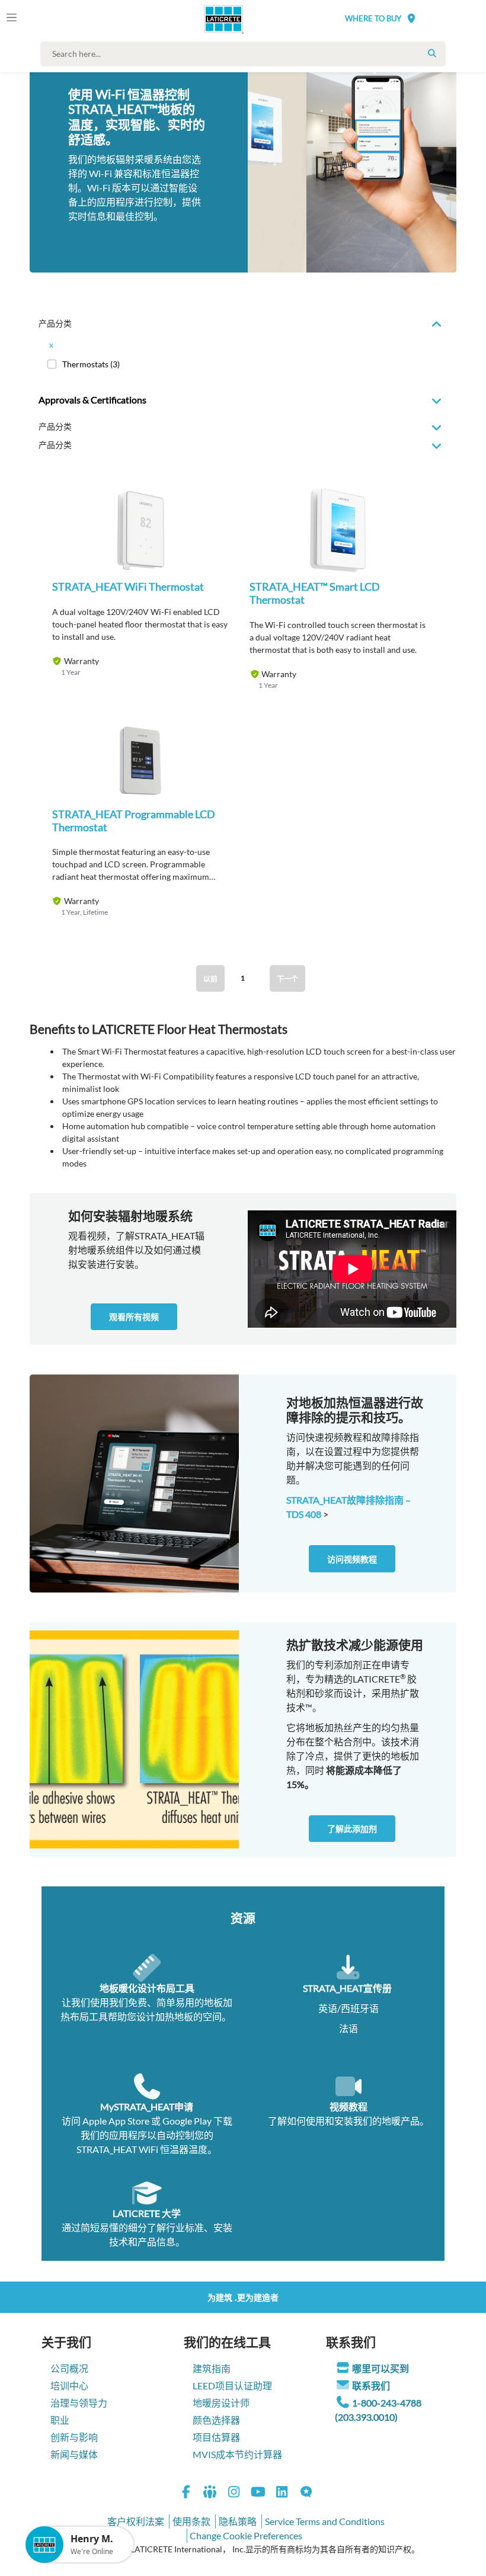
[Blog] (306, 2493)
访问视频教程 (352, 1559)
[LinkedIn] (282, 2493)
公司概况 (69, 2368)
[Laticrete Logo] (220, 19)
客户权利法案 (136, 2521)
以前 (210, 979)
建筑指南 (212, 2368)
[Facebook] (186, 2493)
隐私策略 (238, 2521)
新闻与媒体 (74, 2454)
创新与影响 (74, 2437)
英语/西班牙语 (348, 2008)
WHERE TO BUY (373, 18)
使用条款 (191, 2521)
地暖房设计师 (221, 2403)
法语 (348, 2028)
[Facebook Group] (210, 2493)
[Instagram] (234, 2493)
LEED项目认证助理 (232, 2386)
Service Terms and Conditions (325, 2521)
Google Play (187, 2121)
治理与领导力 (79, 2403)
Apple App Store (116, 2121)
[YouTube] (258, 2493)
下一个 (287, 979)
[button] (140, 540)
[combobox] (246, 54)
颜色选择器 (216, 2420)
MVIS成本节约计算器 (237, 2454)
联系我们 (371, 2386)
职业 (60, 2420)
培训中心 (69, 2386)
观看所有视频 (134, 1317)
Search (432, 53)
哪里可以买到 (381, 2368)
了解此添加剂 (352, 1829)
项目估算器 (216, 2437)
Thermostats (91, 364)
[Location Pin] (411, 18)
